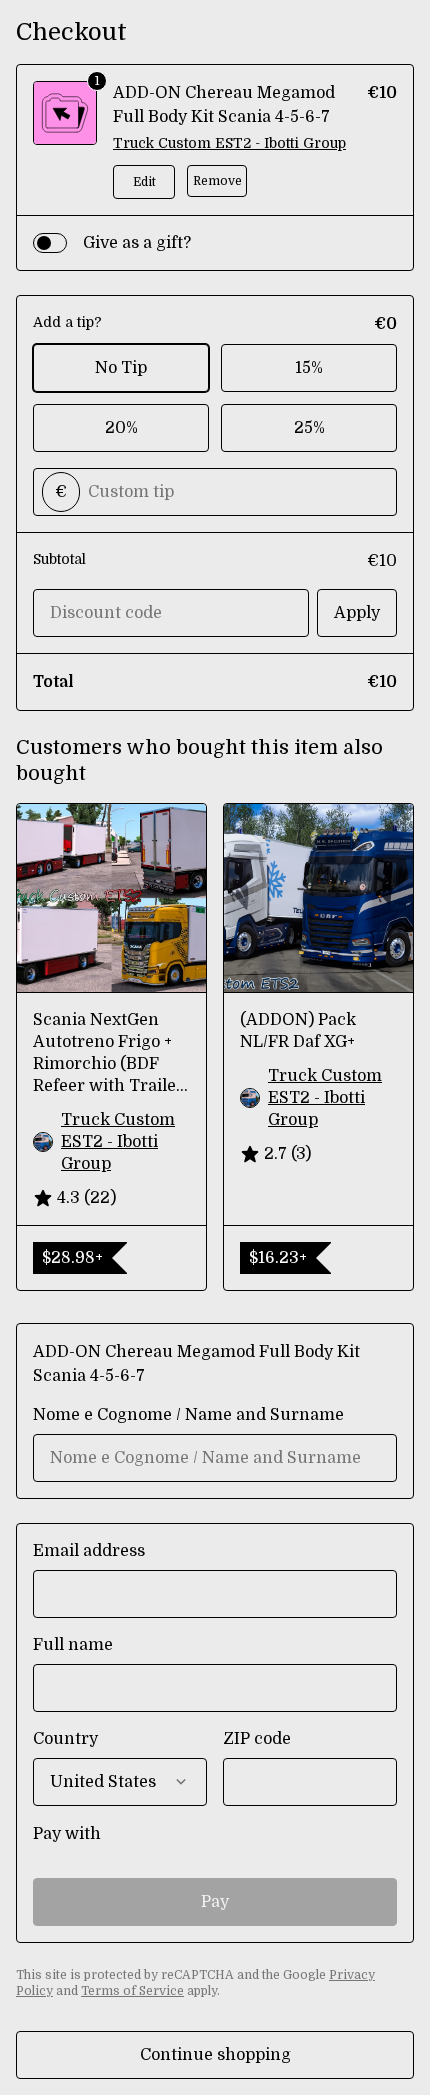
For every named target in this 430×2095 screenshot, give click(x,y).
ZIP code (257, 1739)
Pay (215, 1902)
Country (65, 1739)
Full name (73, 1645)
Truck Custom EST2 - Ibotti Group (229, 143)
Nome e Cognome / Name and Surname (188, 1415)
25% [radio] (309, 428)
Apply (357, 613)
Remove (217, 181)
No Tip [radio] (121, 368)
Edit (144, 182)
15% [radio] (309, 368)
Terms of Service (132, 1991)
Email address (89, 1551)
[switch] (50, 243)
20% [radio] (121, 428)
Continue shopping (215, 2055)
